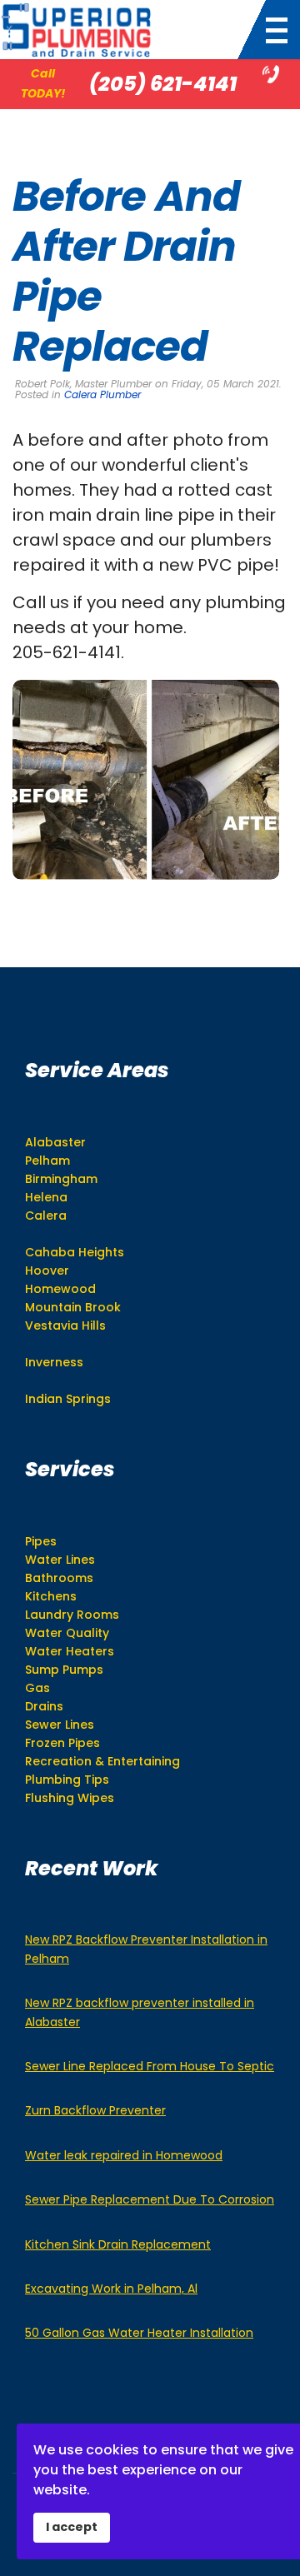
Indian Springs (68, 1399)
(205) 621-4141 (163, 84)
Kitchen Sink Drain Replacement (118, 2244)
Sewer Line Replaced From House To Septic (150, 2066)
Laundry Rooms (72, 1615)
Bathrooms (59, 1578)
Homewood (60, 1289)
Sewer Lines (60, 1725)
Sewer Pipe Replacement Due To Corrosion (150, 2199)
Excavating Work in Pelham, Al (111, 2289)
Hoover (47, 1271)
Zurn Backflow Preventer (95, 2110)
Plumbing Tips (67, 1780)
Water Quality (67, 1633)
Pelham (47, 1161)
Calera (46, 1216)
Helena (46, 1197)
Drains (44, 1706)
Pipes (41, 1541)
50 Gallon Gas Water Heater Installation (139, 2333)
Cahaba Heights (75, 1252)
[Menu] (273, 30)
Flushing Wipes (70, 1798)
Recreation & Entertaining (102, 1761)
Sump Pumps (64, 1670)
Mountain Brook (73, 1307)
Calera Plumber (102, 394)
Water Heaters (70, 1651)
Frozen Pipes (62, 1743)
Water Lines (60, 1560)
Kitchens (51, 1596)
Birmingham (61, 1179)
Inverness (54, 1362)
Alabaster (55, 1142)
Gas (37, 1688)
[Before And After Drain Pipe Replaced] (146, 780)
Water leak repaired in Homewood (124, 2155)
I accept (72, 2527)
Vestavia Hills (65, 1325)
